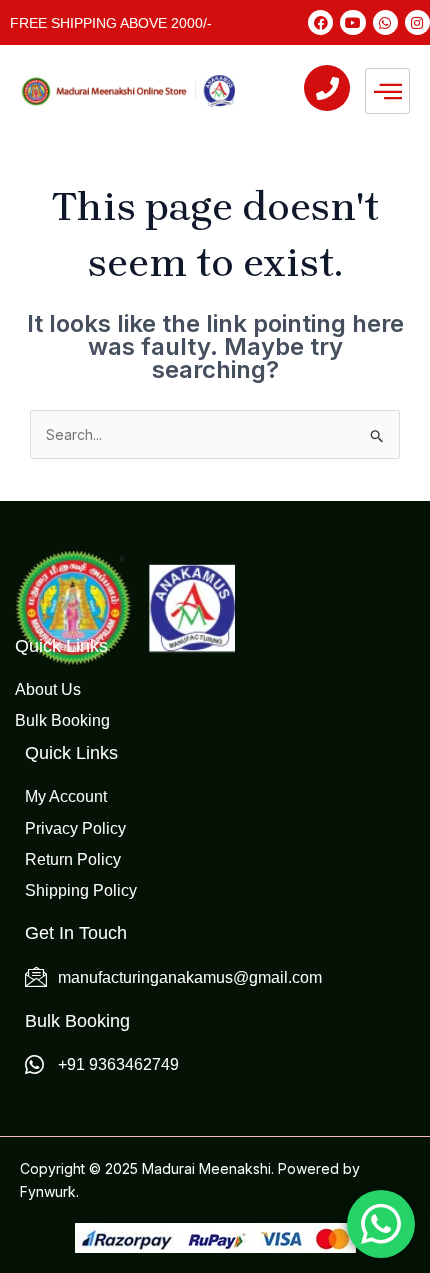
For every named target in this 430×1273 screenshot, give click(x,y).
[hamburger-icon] (387, 91)
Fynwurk (48, 1191)
